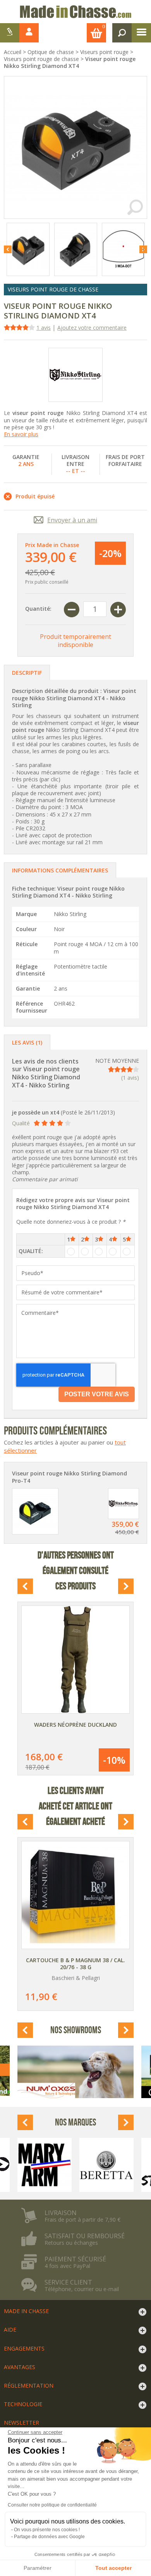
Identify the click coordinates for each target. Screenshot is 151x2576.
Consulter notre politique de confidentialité (52, 2505)
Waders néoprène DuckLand (75, 1725)
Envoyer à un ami (72, 520)
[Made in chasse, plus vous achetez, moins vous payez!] (75, 12)
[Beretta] (106, 2165)
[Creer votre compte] (10, 33)
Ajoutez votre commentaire (92, 328)
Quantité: (38, 609)
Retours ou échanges (71, 2243)
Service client (68, 2282)
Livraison (61, 2213)
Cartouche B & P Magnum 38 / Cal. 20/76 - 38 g (75, 1964)
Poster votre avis (97, 1394)
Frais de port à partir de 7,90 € (82, 2220)
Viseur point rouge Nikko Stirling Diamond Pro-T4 (69, 1477)
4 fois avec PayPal (67, 2266)
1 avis (44, 328)
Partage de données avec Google (49, 2537)
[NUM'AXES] (75, 2072)
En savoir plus (21, 434)
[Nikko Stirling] (75, 375)
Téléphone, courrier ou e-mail (82, 2289)
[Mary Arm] (45, 2165)
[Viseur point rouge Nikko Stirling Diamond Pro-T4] (35, 1511)
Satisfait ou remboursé (85, 2236)
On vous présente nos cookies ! (47, 2530)
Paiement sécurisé (75, 2259)
